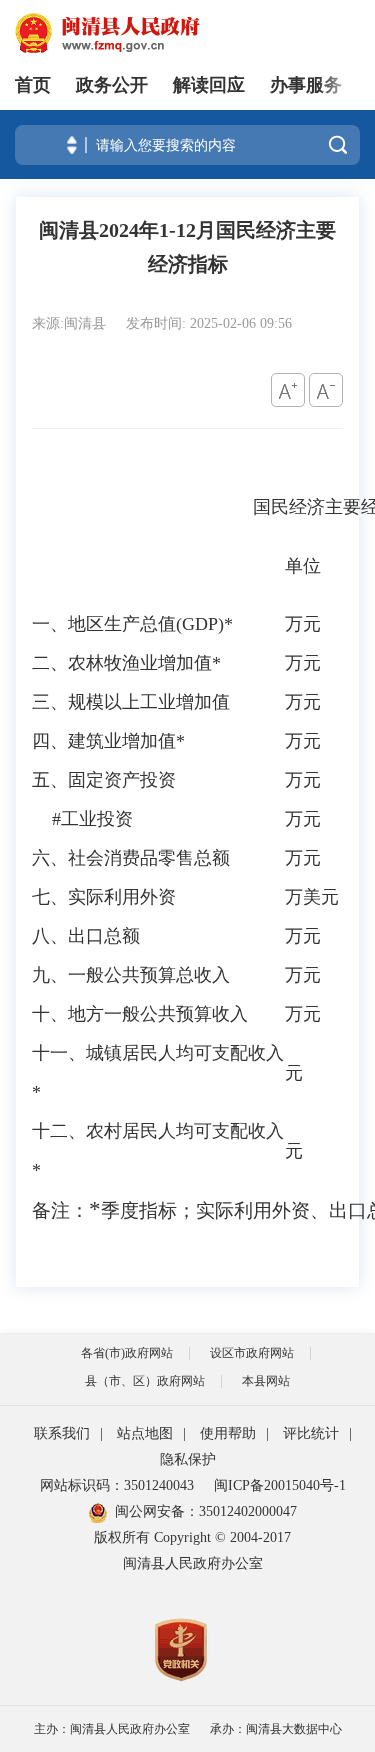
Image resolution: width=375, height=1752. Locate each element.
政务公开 (112, 85)
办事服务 (306, 85)
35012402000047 (248, 1511)
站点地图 (145, 1433)
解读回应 (209, 85)
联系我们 (62, 1433)
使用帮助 (228, 1433)
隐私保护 (188, 1459)
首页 (33, 85)
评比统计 (311, 1433)
